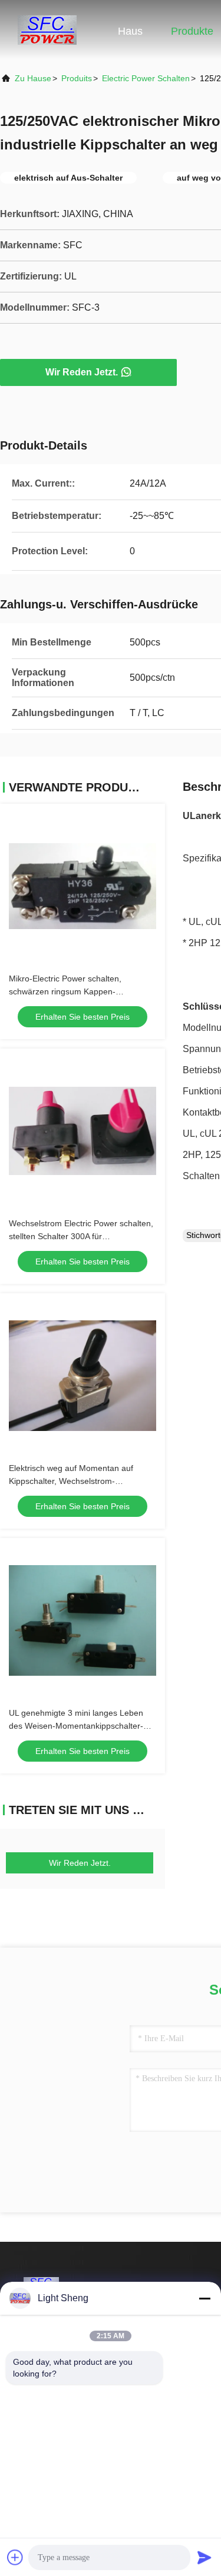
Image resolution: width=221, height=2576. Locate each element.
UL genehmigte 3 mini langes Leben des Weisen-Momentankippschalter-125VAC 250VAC (76, 1726)
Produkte (192, 31)
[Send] (204, 2557)
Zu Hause (33, 78)
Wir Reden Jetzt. (82, 372)
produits (77, 78)
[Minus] (204, 2298)
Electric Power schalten (146, 78)
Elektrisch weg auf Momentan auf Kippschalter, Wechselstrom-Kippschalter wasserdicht (71, 1481)
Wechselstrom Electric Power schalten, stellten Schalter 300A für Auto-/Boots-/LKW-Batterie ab (81, 1236)
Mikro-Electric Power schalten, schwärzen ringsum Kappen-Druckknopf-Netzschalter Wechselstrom (83, 991)
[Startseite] (47, 29)
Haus (130, 31)
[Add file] (15, 2557)
